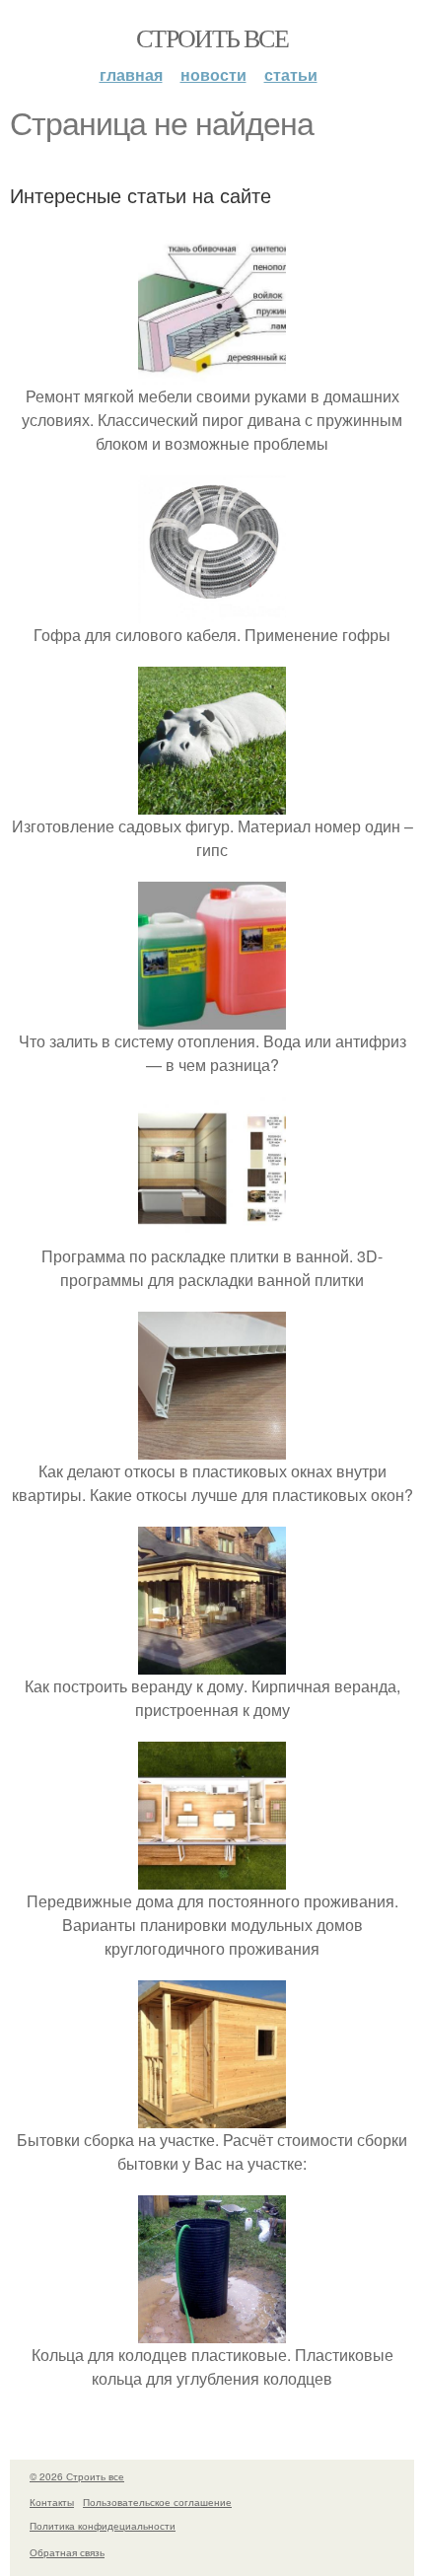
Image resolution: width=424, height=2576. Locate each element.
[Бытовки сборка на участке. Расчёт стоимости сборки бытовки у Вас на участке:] (212, 2116)
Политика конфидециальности (103, 2526)
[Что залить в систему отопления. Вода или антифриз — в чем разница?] (212, 1017)
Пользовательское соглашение (157, 2502)
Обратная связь (67, 2552)
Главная (131, 74)
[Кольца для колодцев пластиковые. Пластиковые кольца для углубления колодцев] (212, 2331)
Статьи (291, 74)
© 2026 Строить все (77, 2476)
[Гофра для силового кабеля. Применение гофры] (212, 611)
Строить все (212, 37)
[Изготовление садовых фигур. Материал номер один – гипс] (212, 802)
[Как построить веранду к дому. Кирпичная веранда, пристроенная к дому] (212, 1662)
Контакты (52, 2502)
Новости (213, 74)
